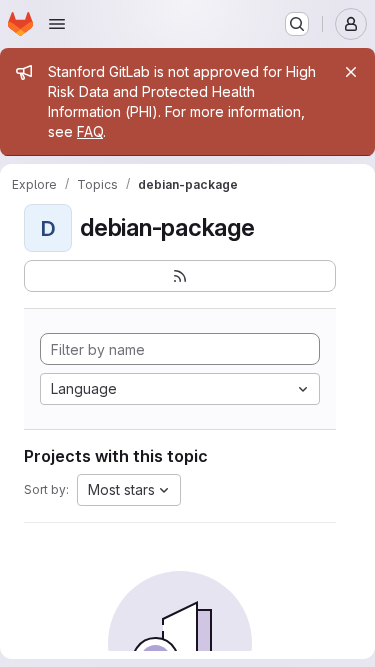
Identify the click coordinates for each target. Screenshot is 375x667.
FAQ (90, 131)
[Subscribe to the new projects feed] (180, 276)
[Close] (351, 72)
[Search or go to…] (297, 24)
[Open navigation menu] (57, 24)
